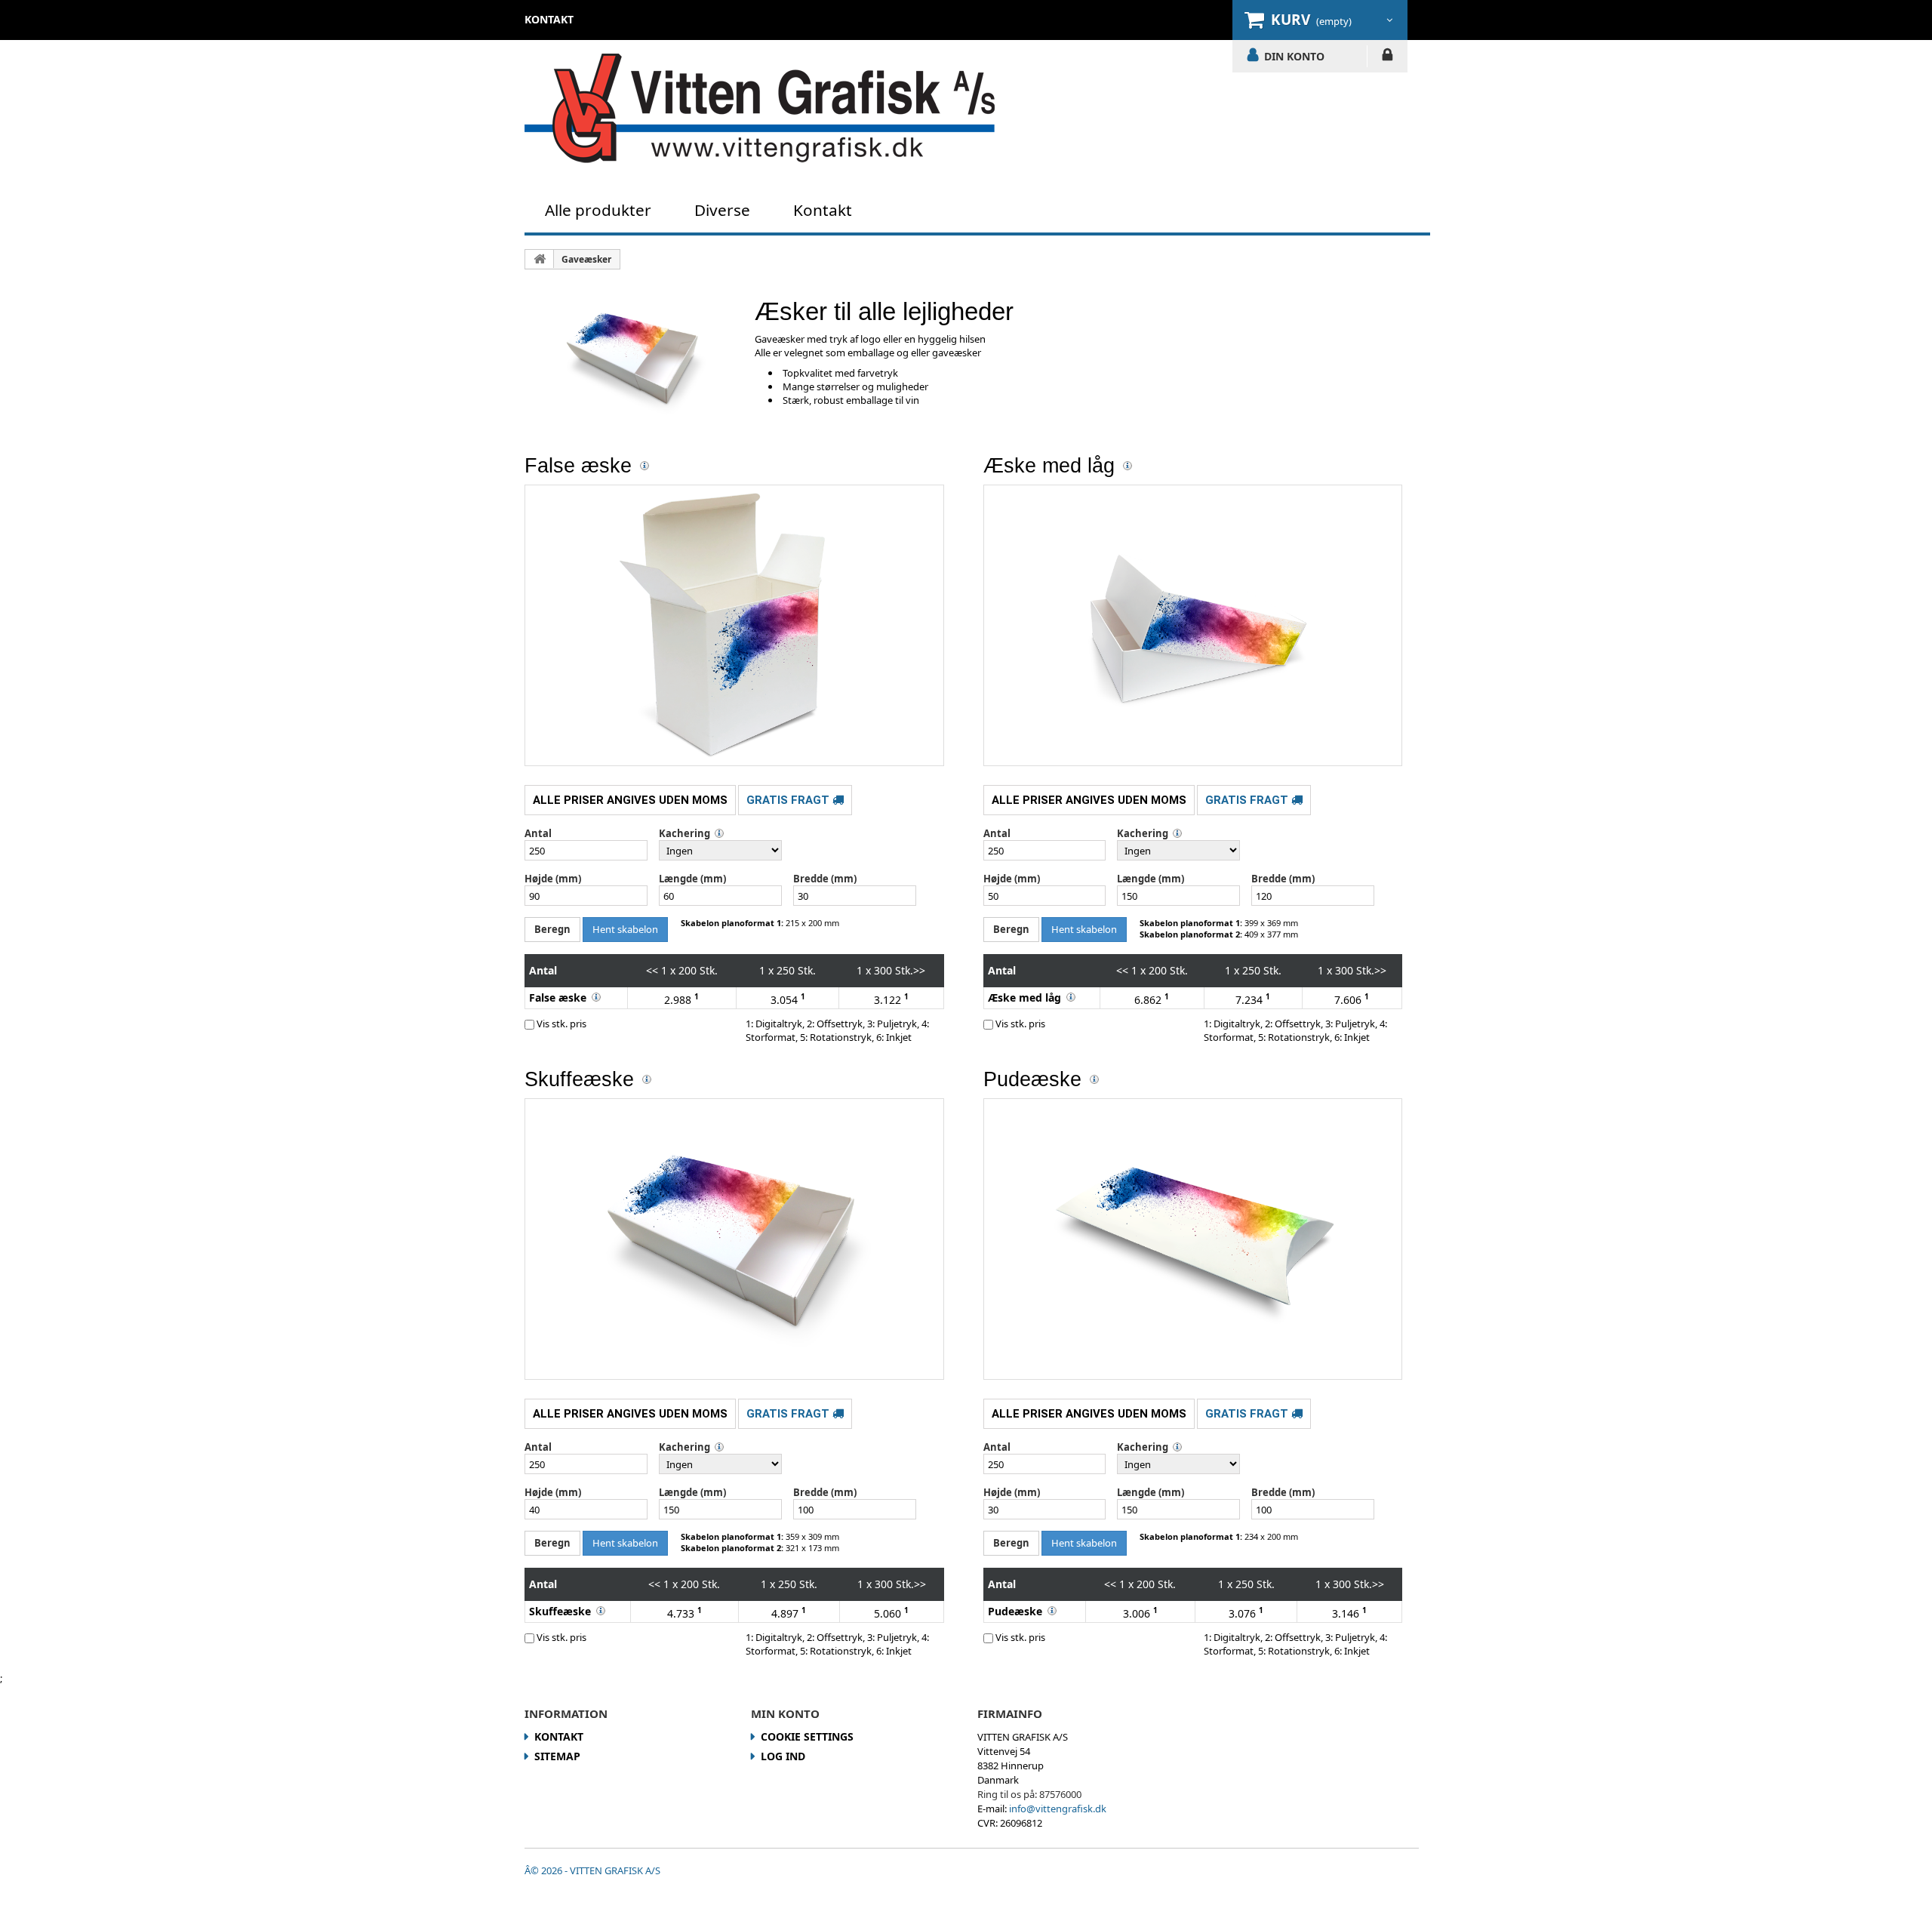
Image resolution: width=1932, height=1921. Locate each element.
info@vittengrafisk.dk (1058, 1809)
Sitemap (557, 1756)
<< (652, 970)
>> (919, 970)
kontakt (549, 19)
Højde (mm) (553, 879)
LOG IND (1387, 57)
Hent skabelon (625, 929)
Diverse (722, 210)
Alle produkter (598, 210)
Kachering (685, 833)
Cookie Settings (807, 1736)
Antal (538, 833)
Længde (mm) (692, 879)
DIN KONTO (1294, 56)
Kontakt (823, 210)
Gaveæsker (586, 259)
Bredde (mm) (825, 879)
